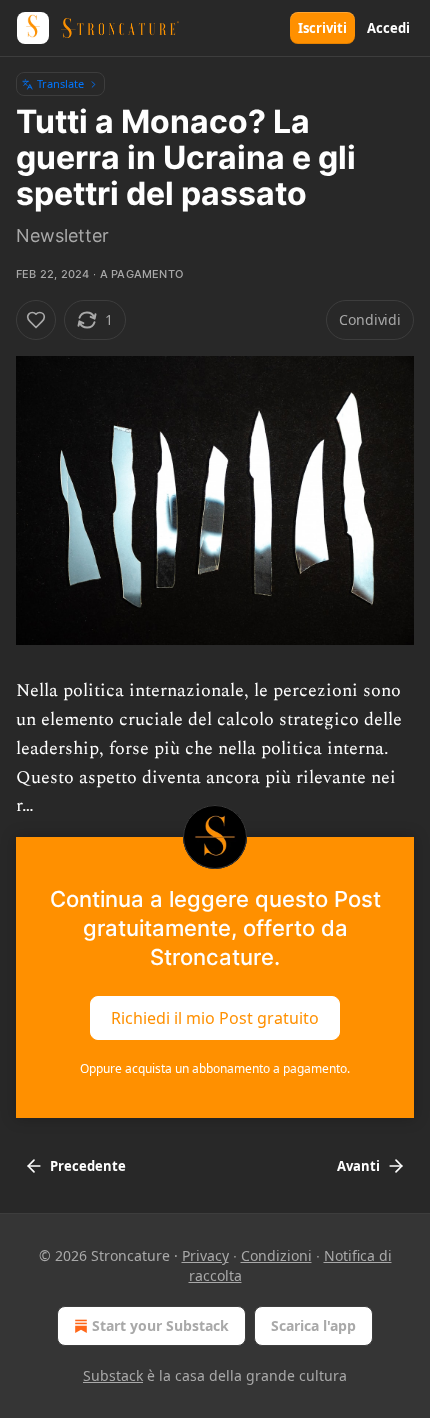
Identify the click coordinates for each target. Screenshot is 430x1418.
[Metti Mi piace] (36, 320)
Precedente (88, 1166)
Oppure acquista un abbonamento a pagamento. (215, 1068)
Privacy (205, 1255)
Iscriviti (322, 28)
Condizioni (276, 1255)
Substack (113, 1375)
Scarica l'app (313, 1325)
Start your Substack (160, 1325)
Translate (60, 83)
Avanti (358, 1166)
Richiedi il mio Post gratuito (215, 1018)
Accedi (388, 28)
